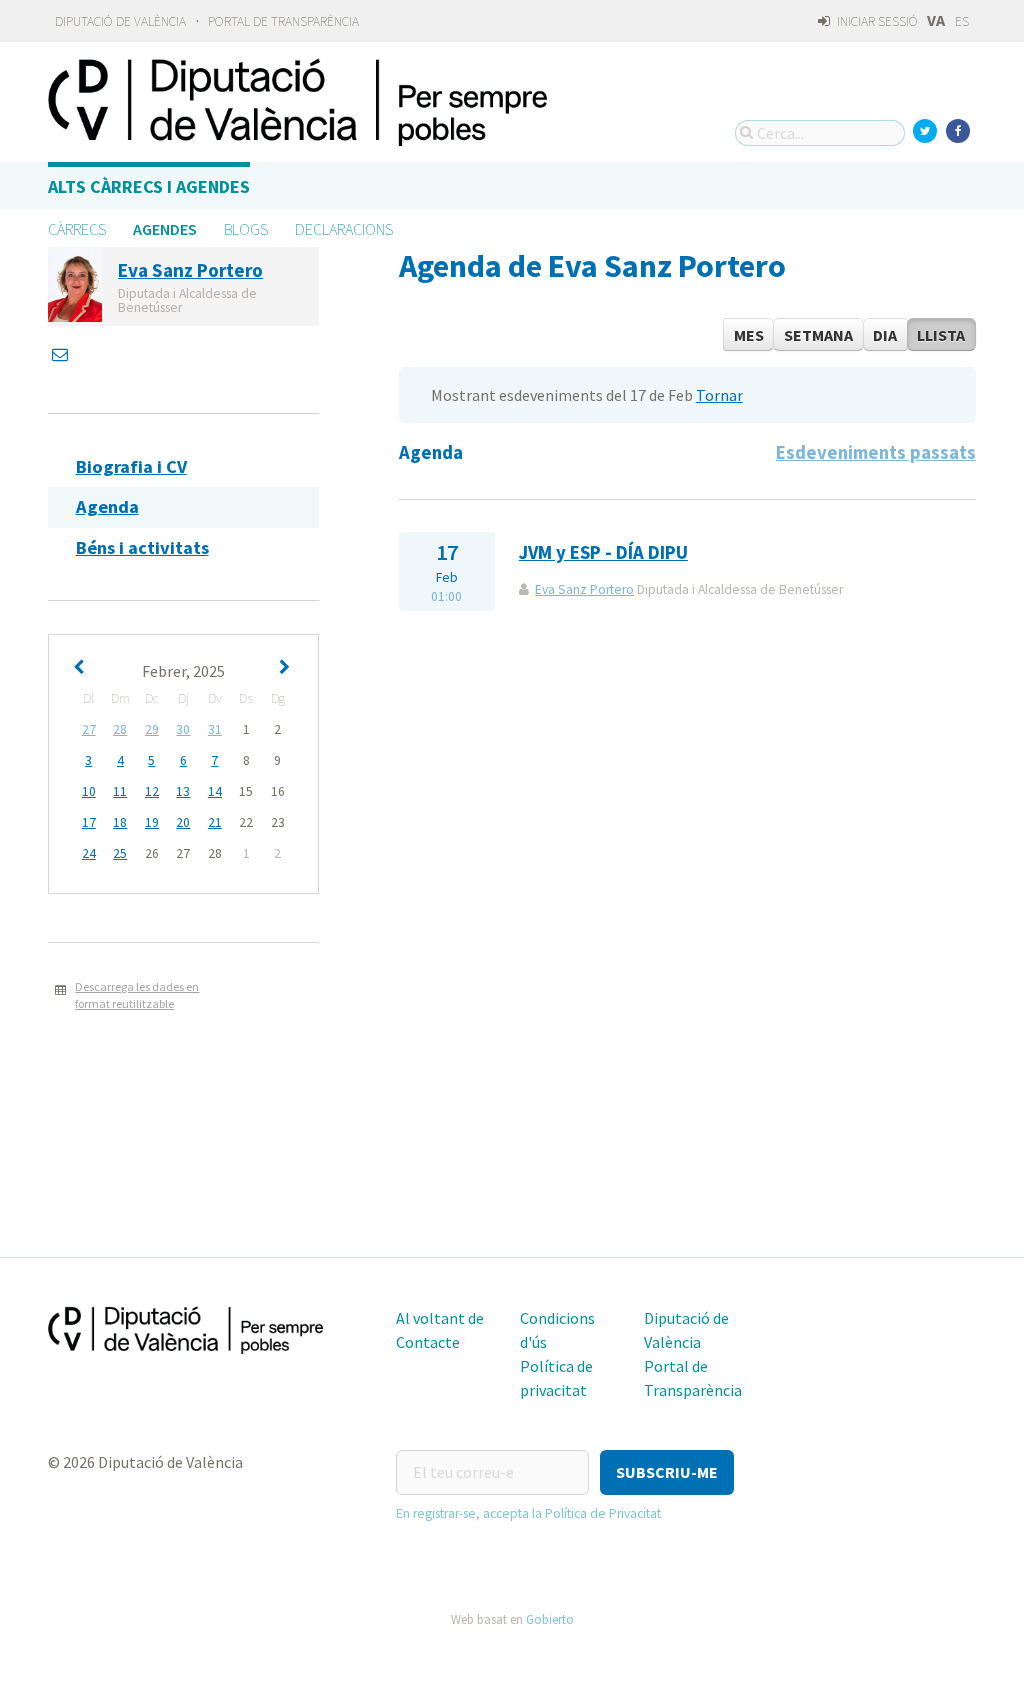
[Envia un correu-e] (62, 354)
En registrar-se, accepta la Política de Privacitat (528, 1513)
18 (120, 822)
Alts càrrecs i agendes (149, 186)
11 (120, 791)
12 (152, 791)
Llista (941, 335)
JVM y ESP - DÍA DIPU (603, 552)
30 (183, 729)
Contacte (428, 1342)
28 (120, 729)
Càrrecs (77, 229)
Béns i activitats (142, 547)
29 (152, 729)
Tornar (719, 395)
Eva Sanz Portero (584, 589)
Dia (885, 335)
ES (962, 21)
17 (89, 822)
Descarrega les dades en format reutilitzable (137, 995)
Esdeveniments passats (876, 452)
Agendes (165, 229)
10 (89, 791)
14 (215, 791)
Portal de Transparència (283, 21)
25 (120, 853)
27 (89, 729)
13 (183, 791)
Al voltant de (440, 1318)
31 (215, 729)
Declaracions (344, 229)
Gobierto (550, 1619)
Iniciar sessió (876, 21)
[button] (667, 1472)
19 (152, 822)
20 (183, 822)
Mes (749, 335)
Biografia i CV (131, 466)
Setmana (818, 335)
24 (89, 853)
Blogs (246, 229)
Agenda (107, 506)
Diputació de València (120, 21)
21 (215, 822)
